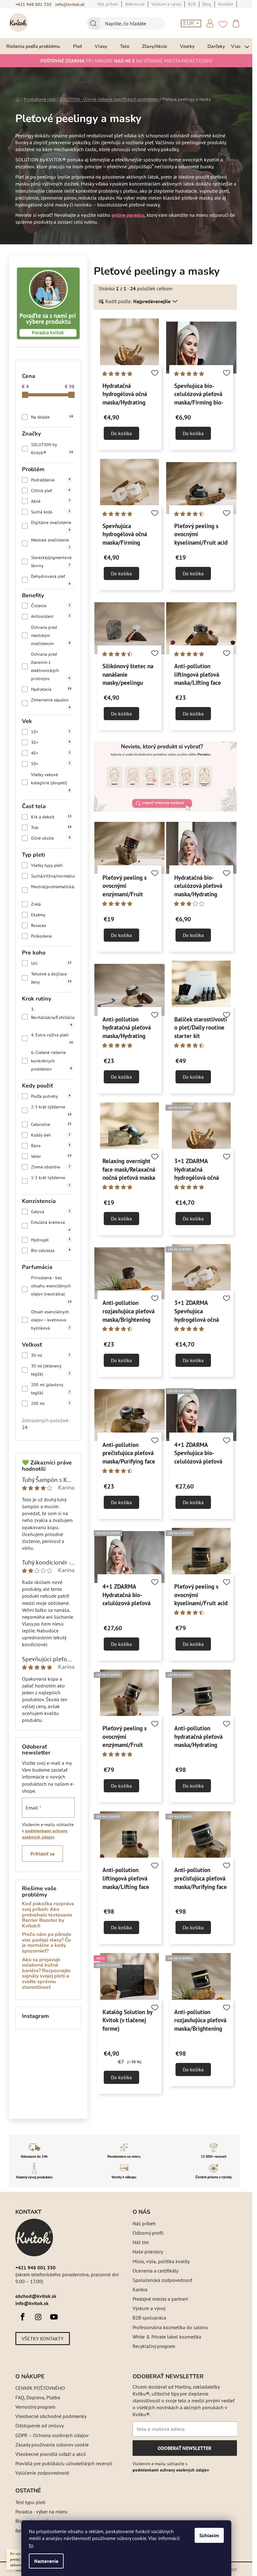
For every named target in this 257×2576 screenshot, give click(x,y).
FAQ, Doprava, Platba (38, 2397)
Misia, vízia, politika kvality (161, 2261)
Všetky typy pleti (61, 865)
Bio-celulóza (51, 1250)
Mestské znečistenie (51, 543)
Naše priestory (148, 2252)
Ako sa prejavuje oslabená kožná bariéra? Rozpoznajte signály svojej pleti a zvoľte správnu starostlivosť (46, 1974)
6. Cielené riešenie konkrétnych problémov (52, 1061)
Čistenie (51, 606)
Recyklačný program (154, 2346)
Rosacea (61, 925)
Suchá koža (51, 512)
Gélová (51, 1212)
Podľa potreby (51, 1096)
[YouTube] (54, 2317)
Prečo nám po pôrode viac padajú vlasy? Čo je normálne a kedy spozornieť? (47, 1943)
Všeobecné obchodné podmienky (51, 2416)
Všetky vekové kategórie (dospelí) (51, 782)
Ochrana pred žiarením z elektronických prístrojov (51, 666)
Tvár (51, 827)
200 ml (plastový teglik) (51, 1389)
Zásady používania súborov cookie (52, 2445)
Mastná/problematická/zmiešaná (62, 890)
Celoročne (51, 1124)
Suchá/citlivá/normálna (61, 876)
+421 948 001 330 (33, 4)
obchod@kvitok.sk (36, 2296)
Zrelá (61, 904)
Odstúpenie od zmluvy (39, 2426)
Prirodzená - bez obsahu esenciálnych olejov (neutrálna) (51, 1289)
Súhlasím (209, 2535)
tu (31, 2545)
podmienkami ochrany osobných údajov (171, 2470)
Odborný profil (148, 2233)
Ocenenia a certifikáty (155, 2271)
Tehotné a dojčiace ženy (51, 978)
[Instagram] (38, 2317)
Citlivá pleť (51, 491)
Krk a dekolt (51, 817)
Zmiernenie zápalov (51, 703)
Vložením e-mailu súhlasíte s (171, 2467)
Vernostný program (35, 2407)
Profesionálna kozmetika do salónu (170, 2327)
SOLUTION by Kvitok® (52, 449)
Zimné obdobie (51, 1167)
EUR (189, 23)
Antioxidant (51, 616)
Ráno (51, 1146)
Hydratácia (51, 689)
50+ (51, 764)
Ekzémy (61, 915)
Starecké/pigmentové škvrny (51, 562)
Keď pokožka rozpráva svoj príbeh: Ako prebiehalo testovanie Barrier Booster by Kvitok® (48, 1915)
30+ (51, 742)
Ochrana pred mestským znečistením (51, 635)
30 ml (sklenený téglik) (51, 1370)
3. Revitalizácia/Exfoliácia (53, 1017)
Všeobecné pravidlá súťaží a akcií (51, 2454)
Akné (51, 501)
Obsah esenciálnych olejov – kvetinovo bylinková (51, 1320)
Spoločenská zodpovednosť (162, 2280)
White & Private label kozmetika (167, 2337)
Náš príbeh (144, 2223)
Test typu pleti (30, 2502)
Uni (51, 963)
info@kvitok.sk (70, 4)
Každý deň (51, 1135)
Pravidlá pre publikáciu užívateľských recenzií (64, 2463)
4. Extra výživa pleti (52, 1038)
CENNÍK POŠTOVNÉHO (40, 2388)
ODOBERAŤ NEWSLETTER (184, 2450)
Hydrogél (51, 1240)
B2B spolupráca (149, 2318)
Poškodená (61, 936)
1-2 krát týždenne (51, 1181)
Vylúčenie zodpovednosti (42, 2473)
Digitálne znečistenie (51, 526)
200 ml (51, 1403)
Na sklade (52, 417)
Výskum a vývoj (149, 2308)
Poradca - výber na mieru (42, 2512)
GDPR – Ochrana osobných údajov (52, 2435)
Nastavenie (46, 2561)
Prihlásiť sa (42, 1854)
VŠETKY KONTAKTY (43, 2339)
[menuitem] (33, 46)
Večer (51, 1156)
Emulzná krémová (51, 1226)
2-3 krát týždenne (51, 1110)
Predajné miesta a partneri (160, 2299)
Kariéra (140, 2289)
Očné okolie (51, 838)
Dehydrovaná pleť (51, 580)
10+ (51, 732)
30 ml (51, 1355)
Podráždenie (51, 480)
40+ (51, 753)
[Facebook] (23, 2317)
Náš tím (141, 2242)
